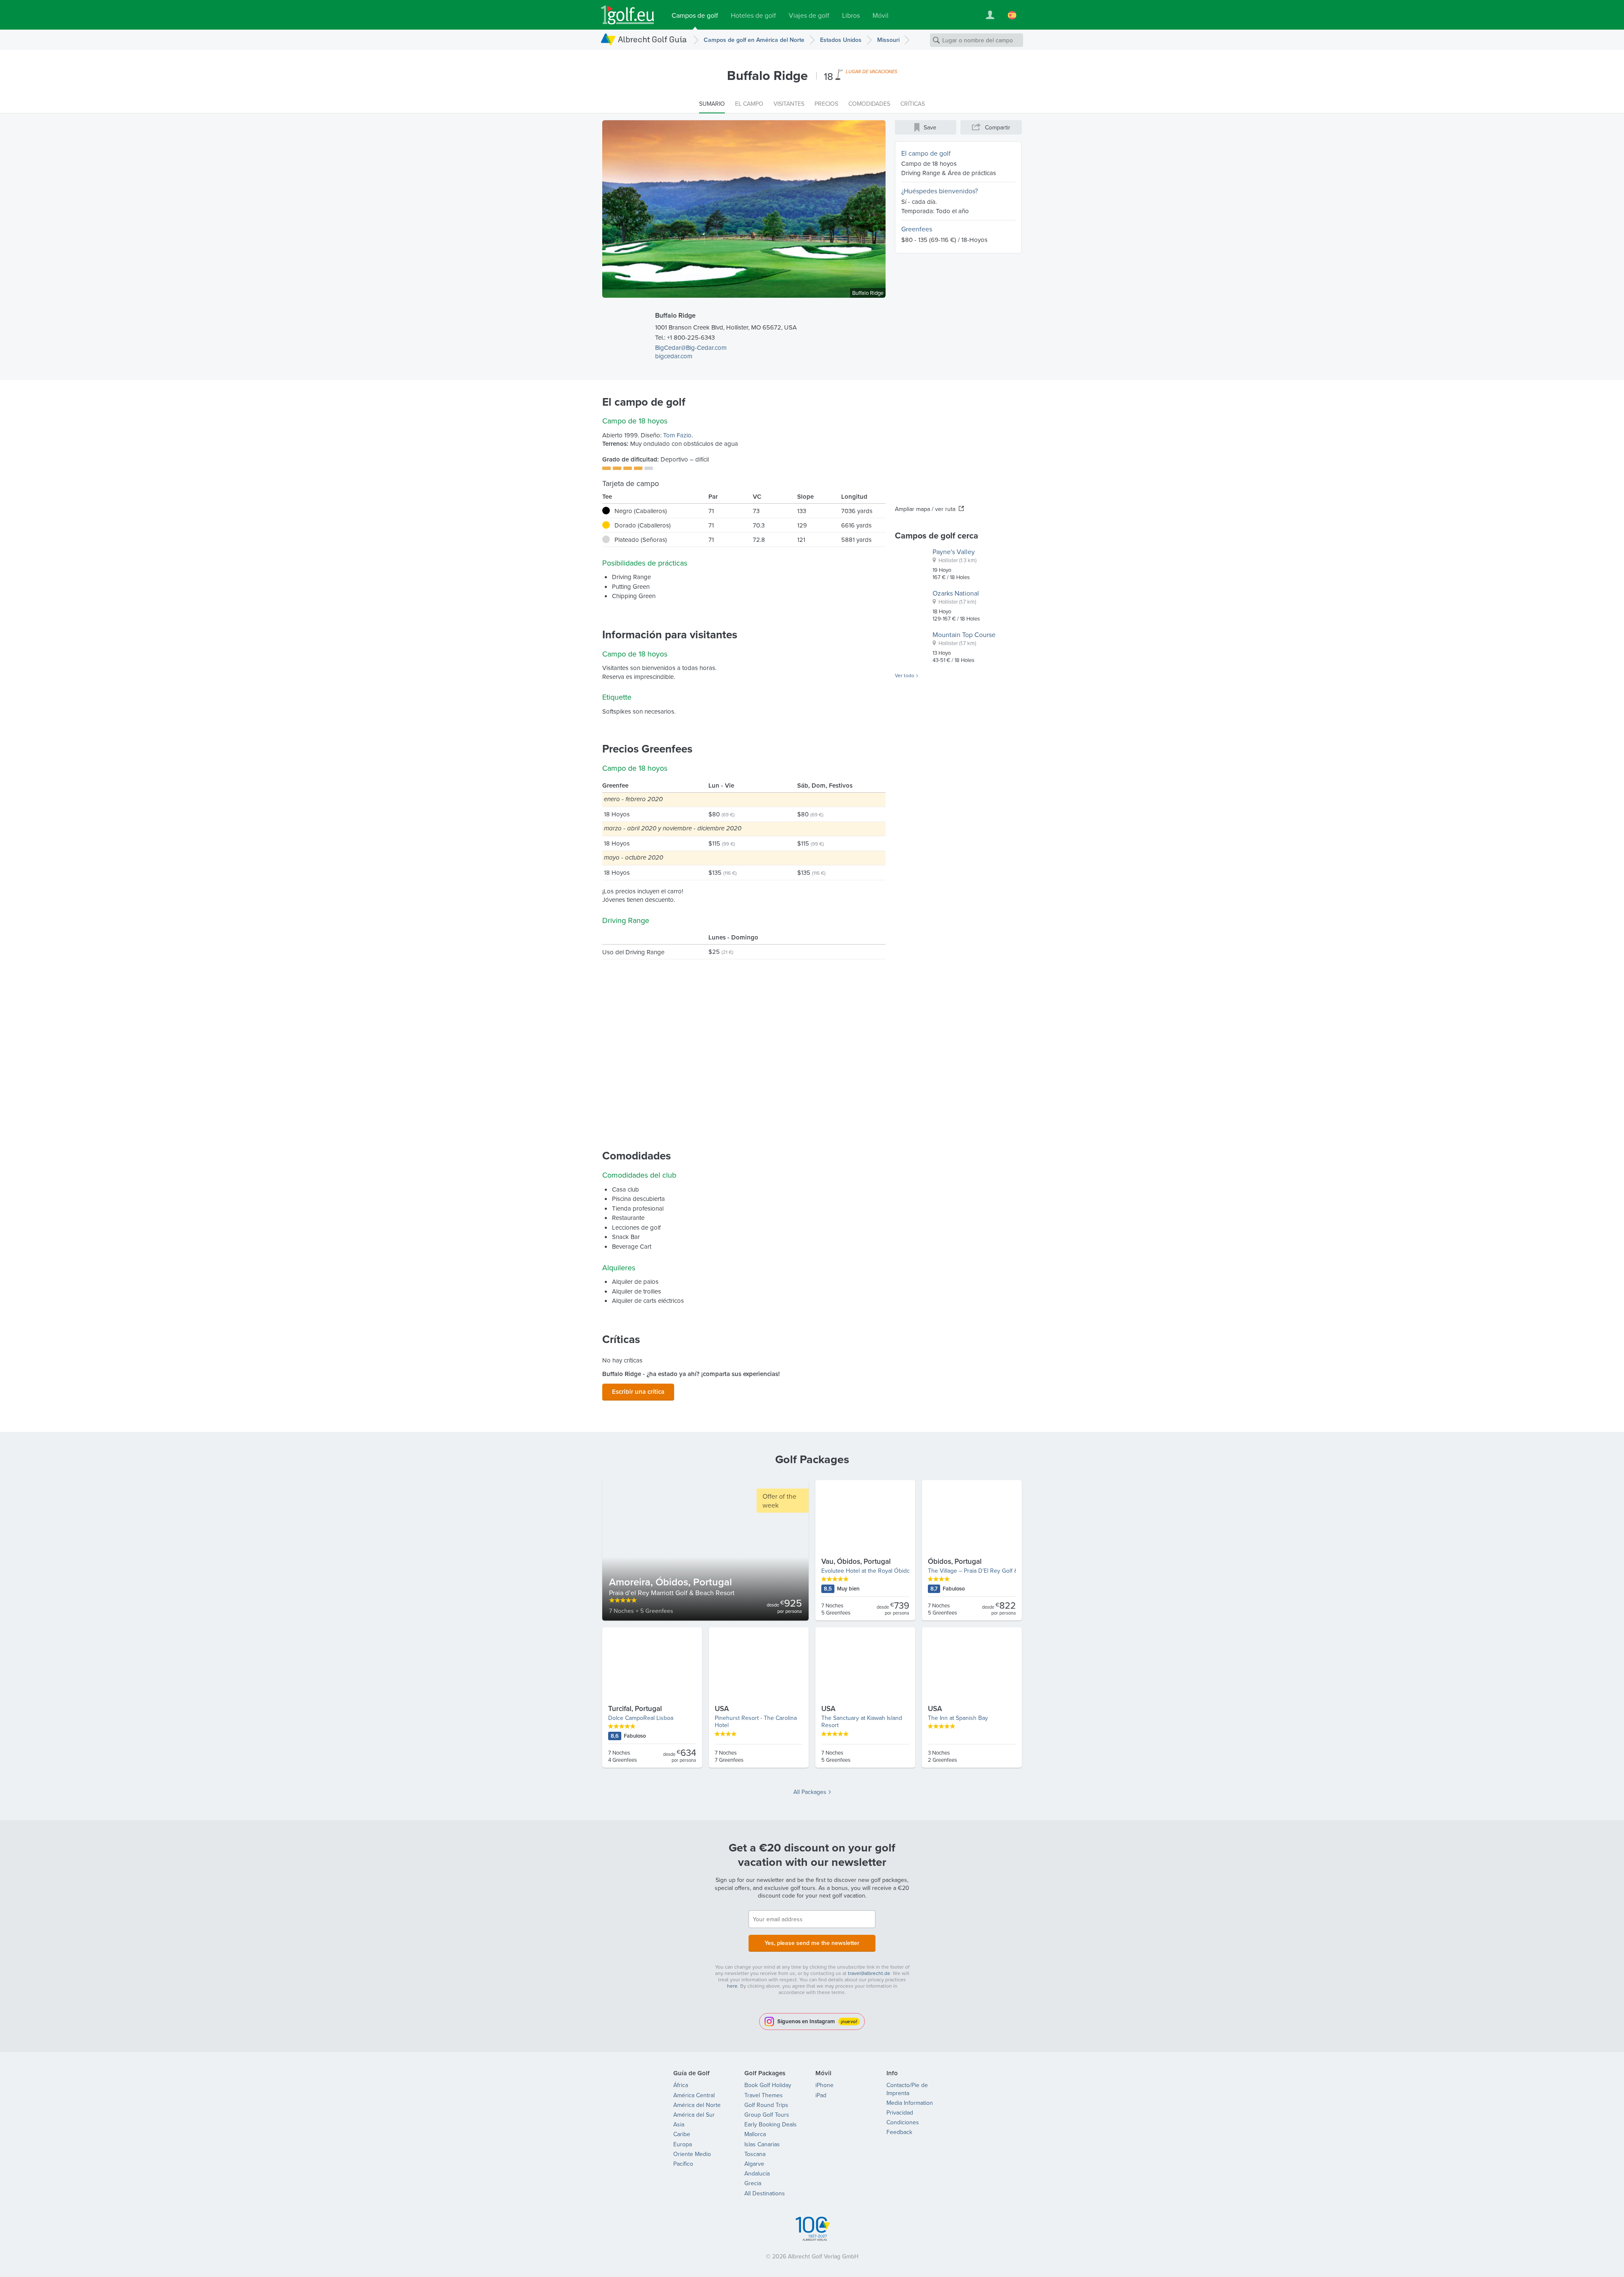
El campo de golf (926, 153)
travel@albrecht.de (869, 1973)
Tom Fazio (677, 435)
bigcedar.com (674, 356)
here (732, 1986)
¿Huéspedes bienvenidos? (940, 191)
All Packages (810, 1792)
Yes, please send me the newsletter (812, 1943)
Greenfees (917, 229)
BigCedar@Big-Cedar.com (691, 347)
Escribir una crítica (638, 1391)
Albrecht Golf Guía (652, 39)
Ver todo (905, 676)
